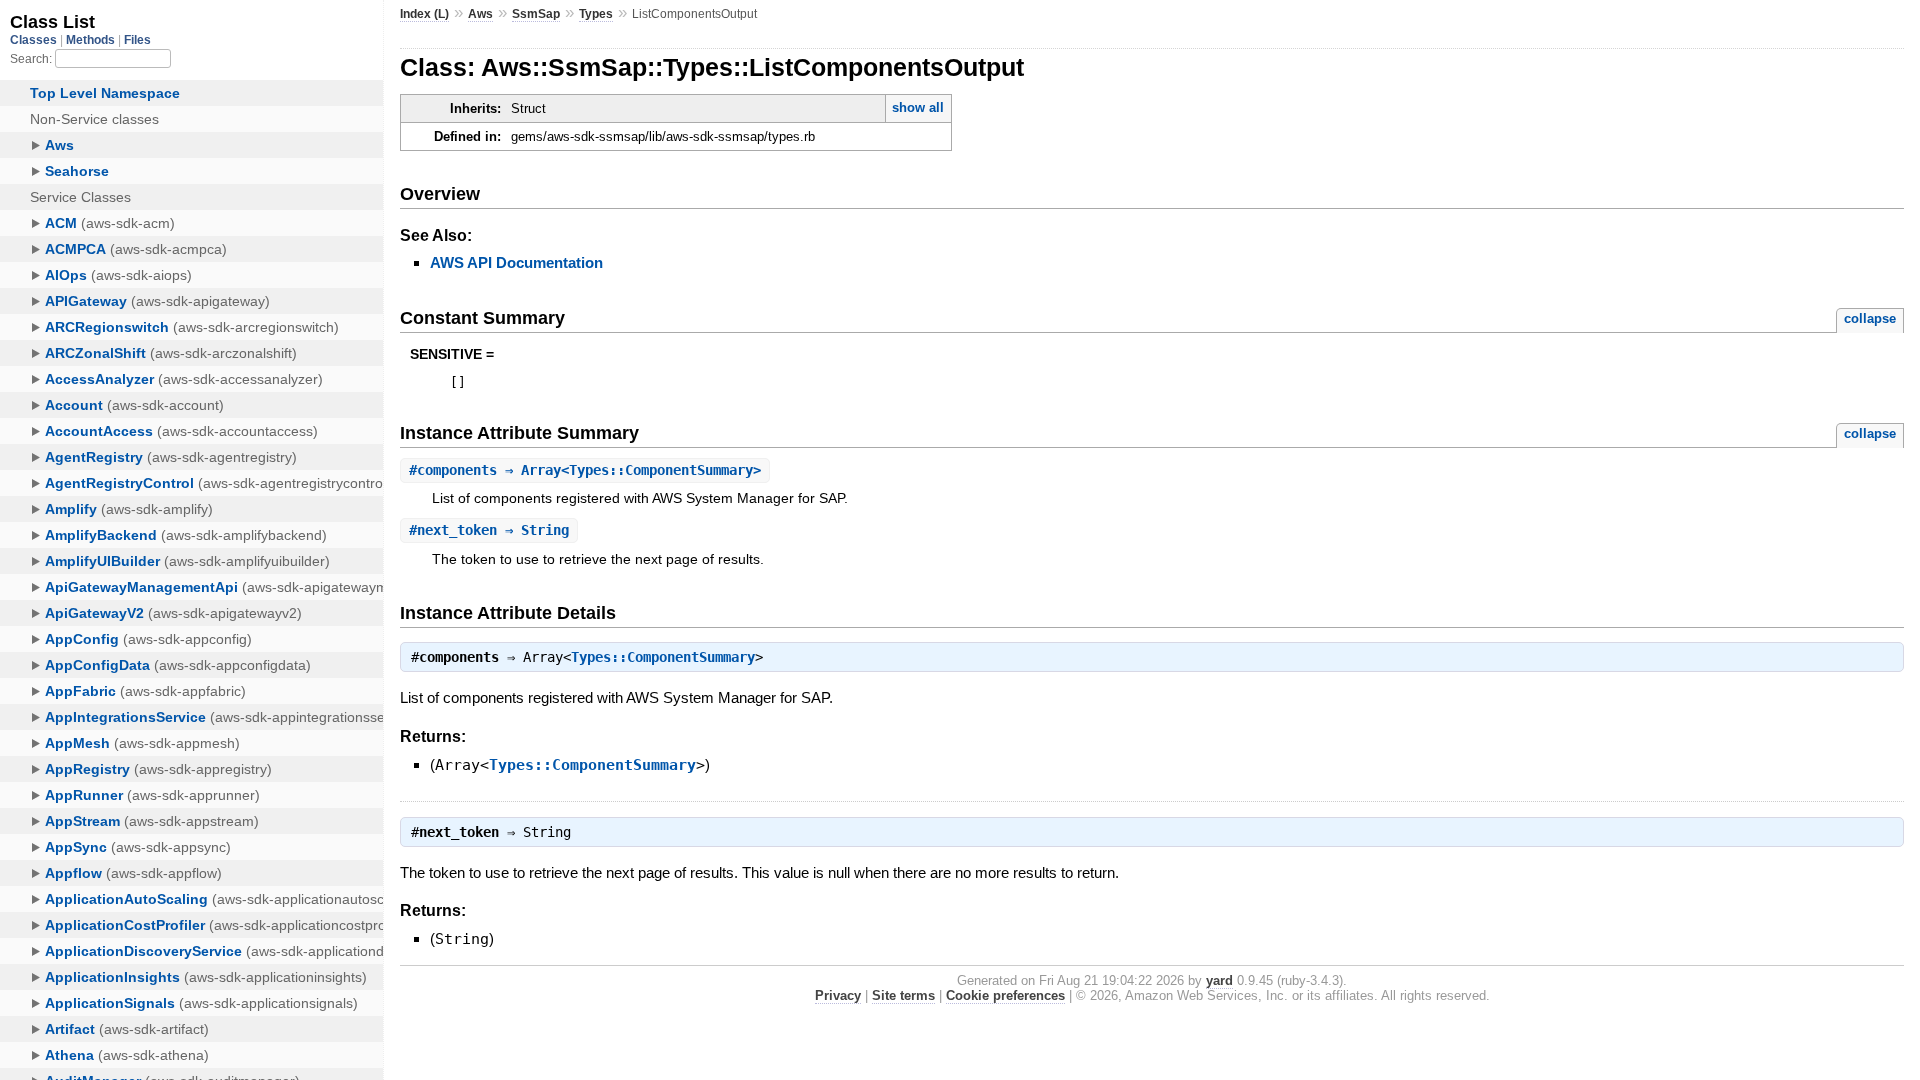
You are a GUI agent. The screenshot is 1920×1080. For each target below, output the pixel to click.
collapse (1870, 318)
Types (596, 14)
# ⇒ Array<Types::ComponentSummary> (585, 470)
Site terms (903, 995)
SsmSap (536, 14)
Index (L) (424, 14)
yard (1219, 980)
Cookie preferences (1005, 995)
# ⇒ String (489, 530)
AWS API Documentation (516, 262)
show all (918, 107)
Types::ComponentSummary (663, 657)
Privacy (838, 995)
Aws (480, 14)
